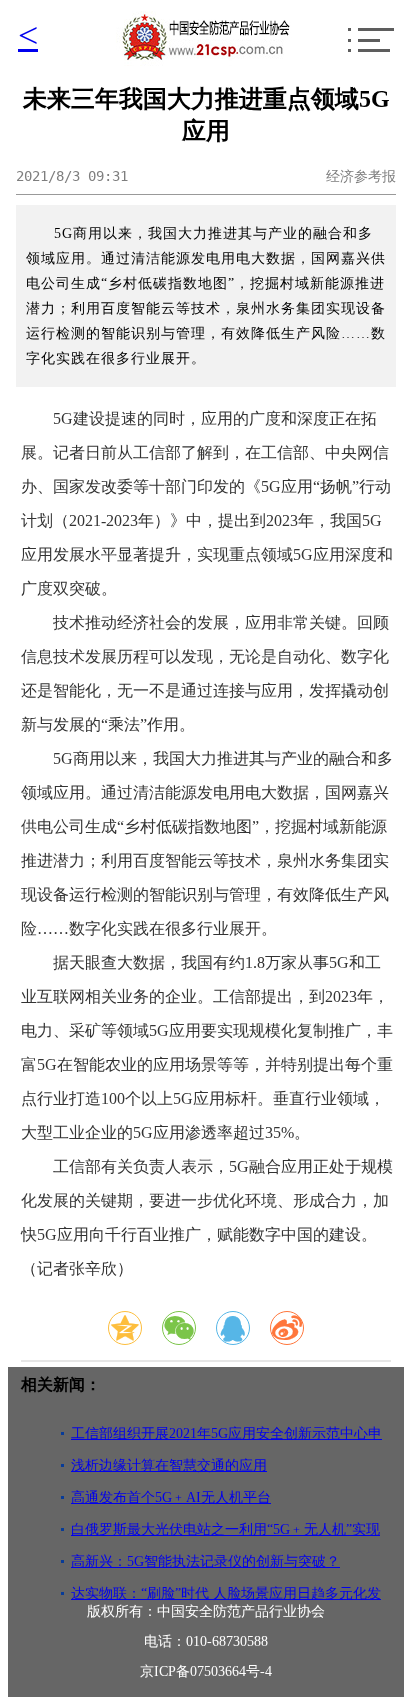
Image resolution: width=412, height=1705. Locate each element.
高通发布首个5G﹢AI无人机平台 (171, 1497)
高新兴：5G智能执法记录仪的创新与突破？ (205, 1561)
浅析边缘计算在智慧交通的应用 (169, 1465)
